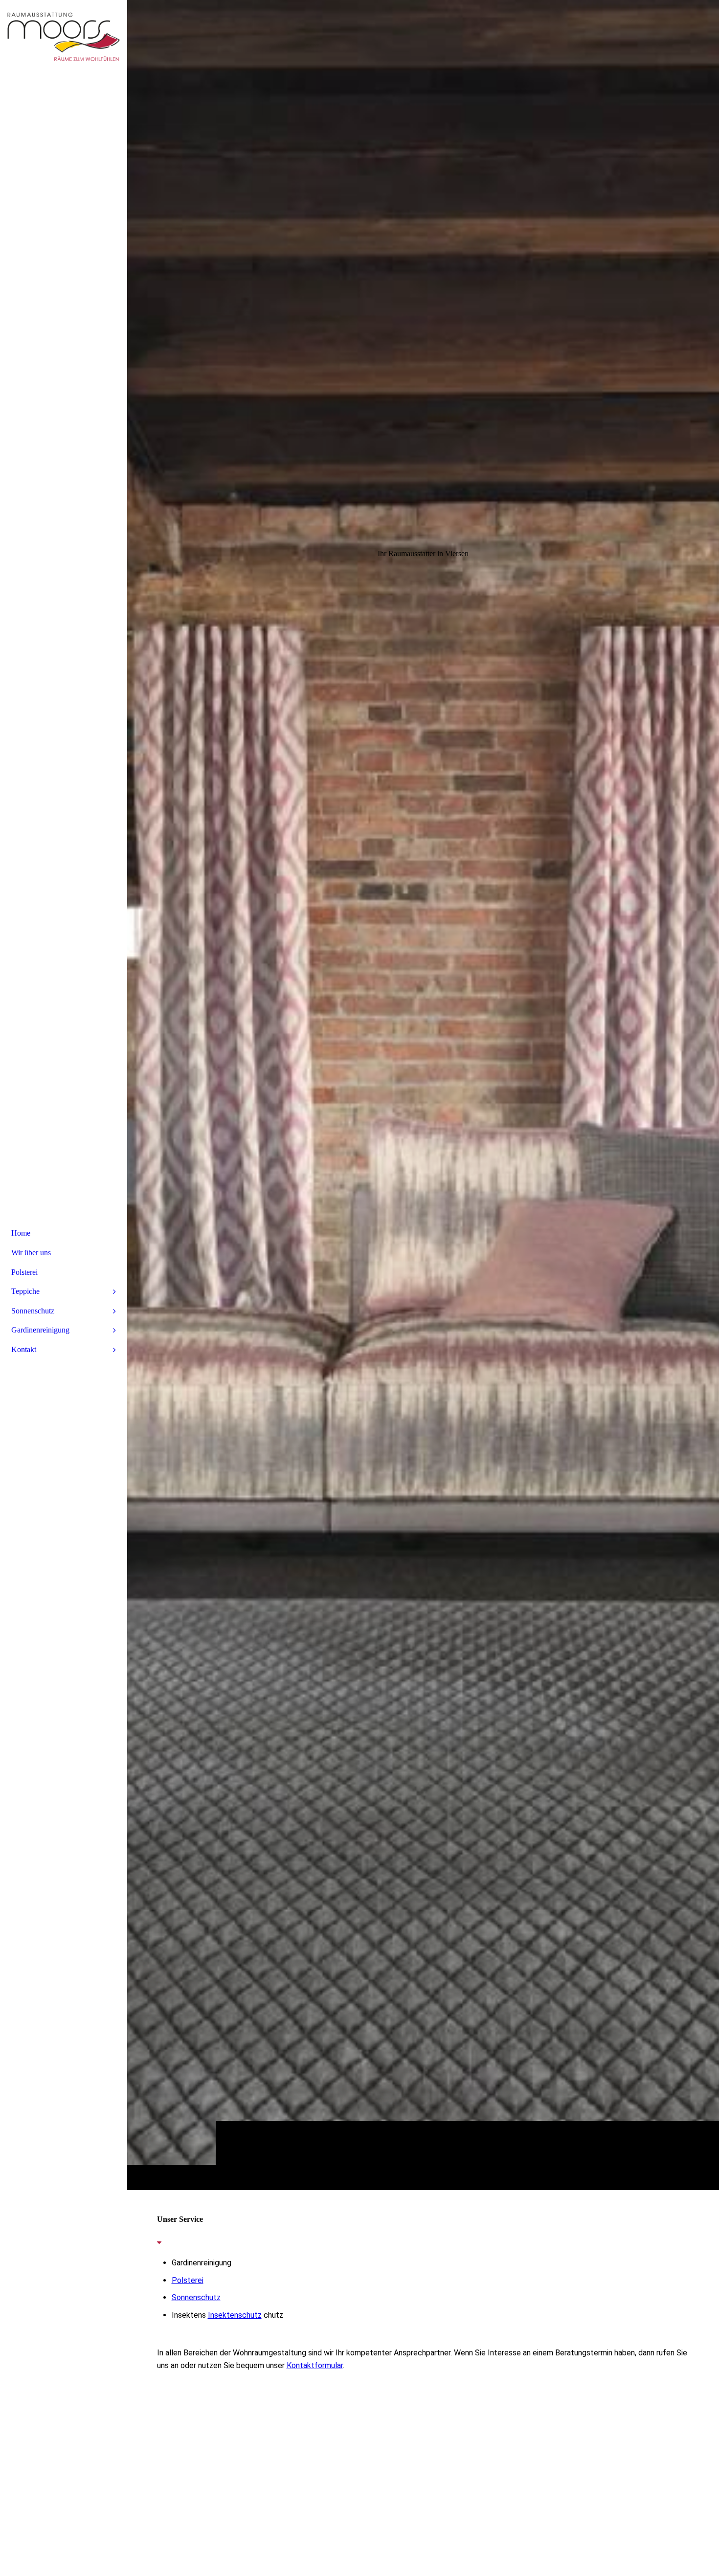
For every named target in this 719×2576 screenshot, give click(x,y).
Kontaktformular (315, 2365)
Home (21, 1233)
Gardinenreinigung (40, 1330)
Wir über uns (31, 1253)
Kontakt (24, 1349)
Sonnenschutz (196, 2297)
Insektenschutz (235, 2315)
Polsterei (188, 2280)
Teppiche (25, 1291)
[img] (423, 1095)
